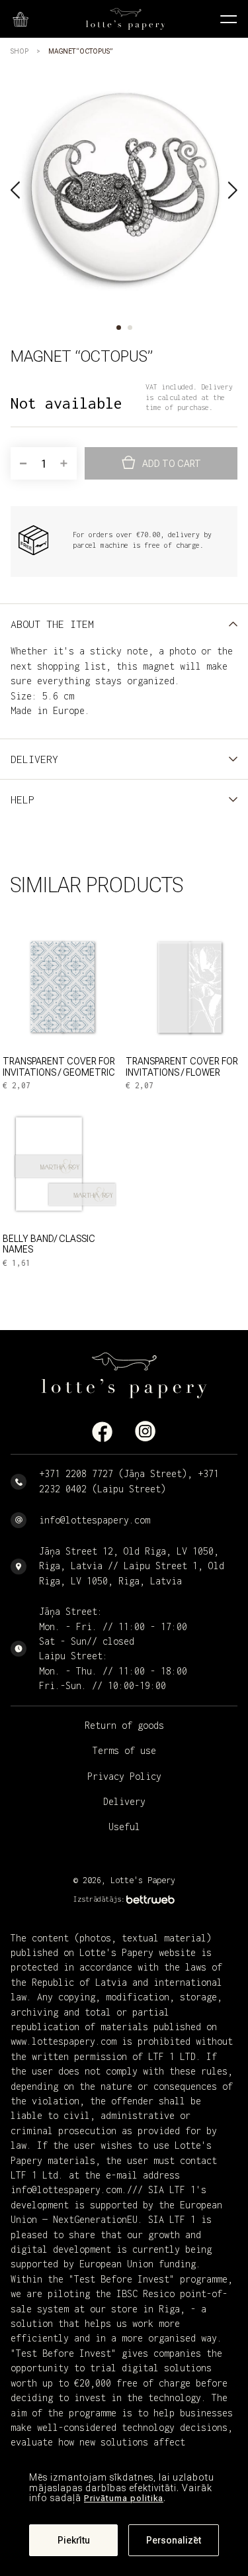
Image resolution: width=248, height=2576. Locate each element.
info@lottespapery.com (95, 1520)
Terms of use (124, 1750)
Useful (124, 1827)
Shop (20, 51)
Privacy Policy (124, 1776)
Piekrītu (74, 2540)
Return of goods (124, 1725)
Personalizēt (174, 2540)
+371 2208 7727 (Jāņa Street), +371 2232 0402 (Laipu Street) (129, 1481)
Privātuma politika (124, 2498)
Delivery (124, 1801)
